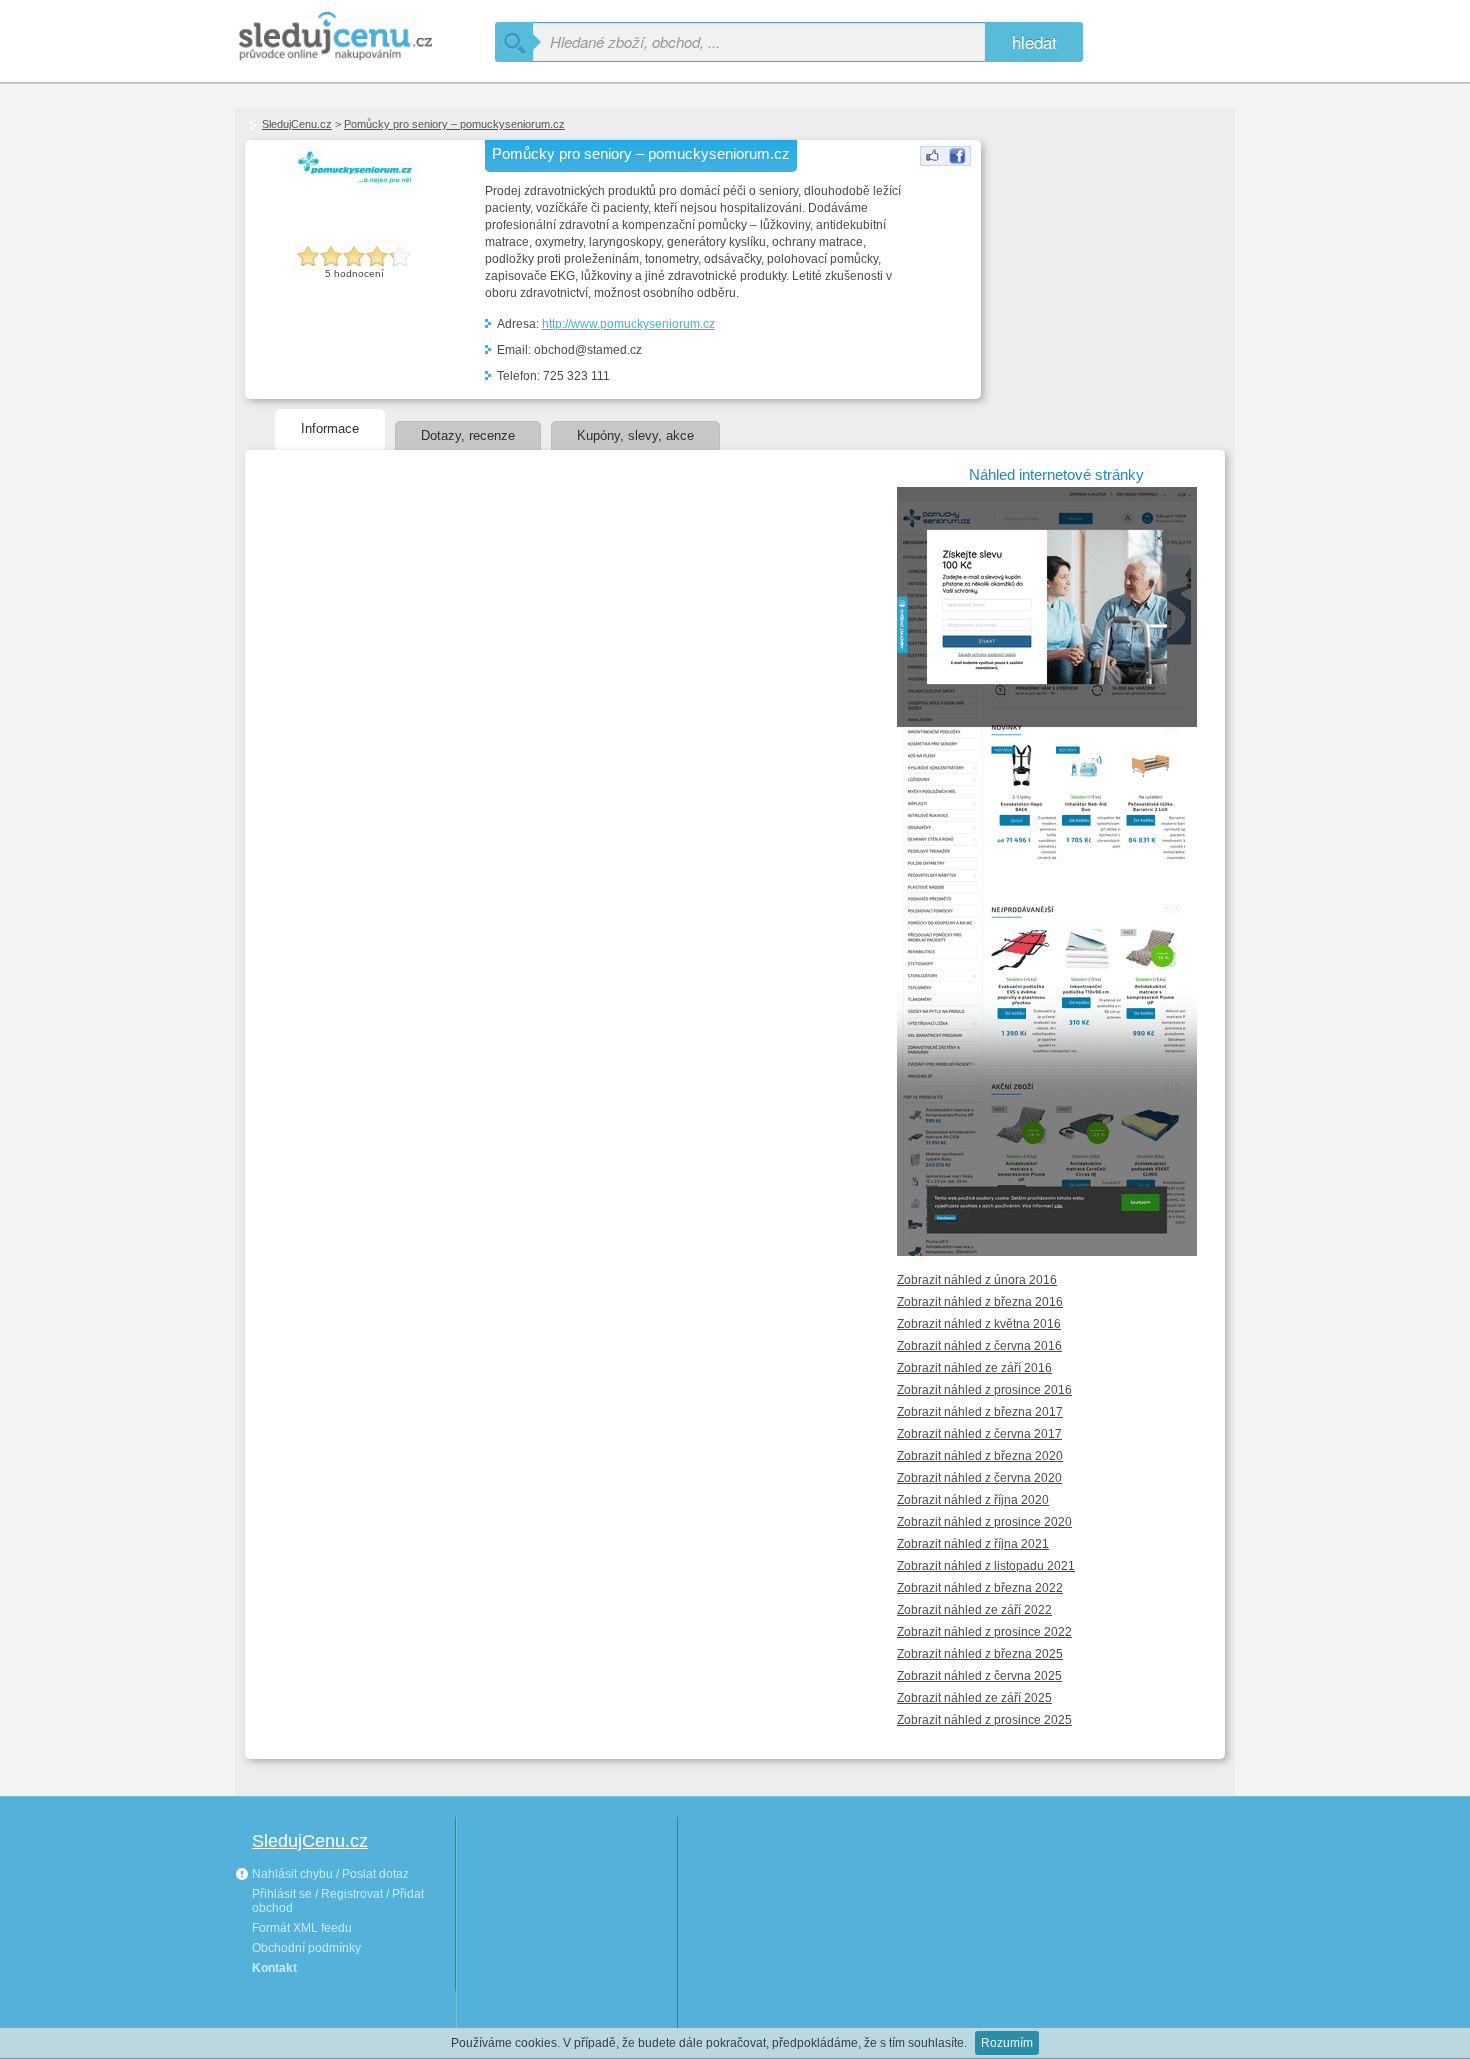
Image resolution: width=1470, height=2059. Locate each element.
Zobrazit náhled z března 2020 (980, 1456)
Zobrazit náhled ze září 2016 (974, 1368)
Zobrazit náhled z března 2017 (980, 1412)
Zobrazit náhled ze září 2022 (974, 1610)
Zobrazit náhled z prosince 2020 (984, 1522)
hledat (1034, 41)
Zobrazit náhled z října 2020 (973, 1500)
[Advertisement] (1088, 241)
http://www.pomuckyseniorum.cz (628, 324)
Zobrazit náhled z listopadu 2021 (986, 1566)
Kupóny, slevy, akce (635, 435)
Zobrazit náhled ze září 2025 (974, 1698)
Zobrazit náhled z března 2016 (980, 1302)
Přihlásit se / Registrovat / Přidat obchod (338, 1901)
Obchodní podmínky (306, 1948)
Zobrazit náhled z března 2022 (980, 1588)
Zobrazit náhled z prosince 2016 (984, 1390)
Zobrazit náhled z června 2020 (979, 1478)
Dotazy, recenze (468, 435)
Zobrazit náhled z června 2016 (979, 1346)
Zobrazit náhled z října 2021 (973, 1544)
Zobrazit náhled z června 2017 (979, 1434)
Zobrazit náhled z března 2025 (980, 1654)
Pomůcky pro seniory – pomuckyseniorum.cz (454, 124)
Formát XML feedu (302, 1928)
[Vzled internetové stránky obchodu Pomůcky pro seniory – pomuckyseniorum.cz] (1056, 1210)
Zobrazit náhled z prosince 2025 (984, 1720)
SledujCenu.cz (297, 124)
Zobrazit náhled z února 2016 (977, 1280)
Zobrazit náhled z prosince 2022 (984, 1632)
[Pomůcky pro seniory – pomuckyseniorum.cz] (945, 162)
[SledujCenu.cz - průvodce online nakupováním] (365, 37)
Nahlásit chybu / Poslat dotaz (329, 1874)
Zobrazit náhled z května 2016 (979, 1324)
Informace (330, 428)
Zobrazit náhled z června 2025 (979, 1676)
